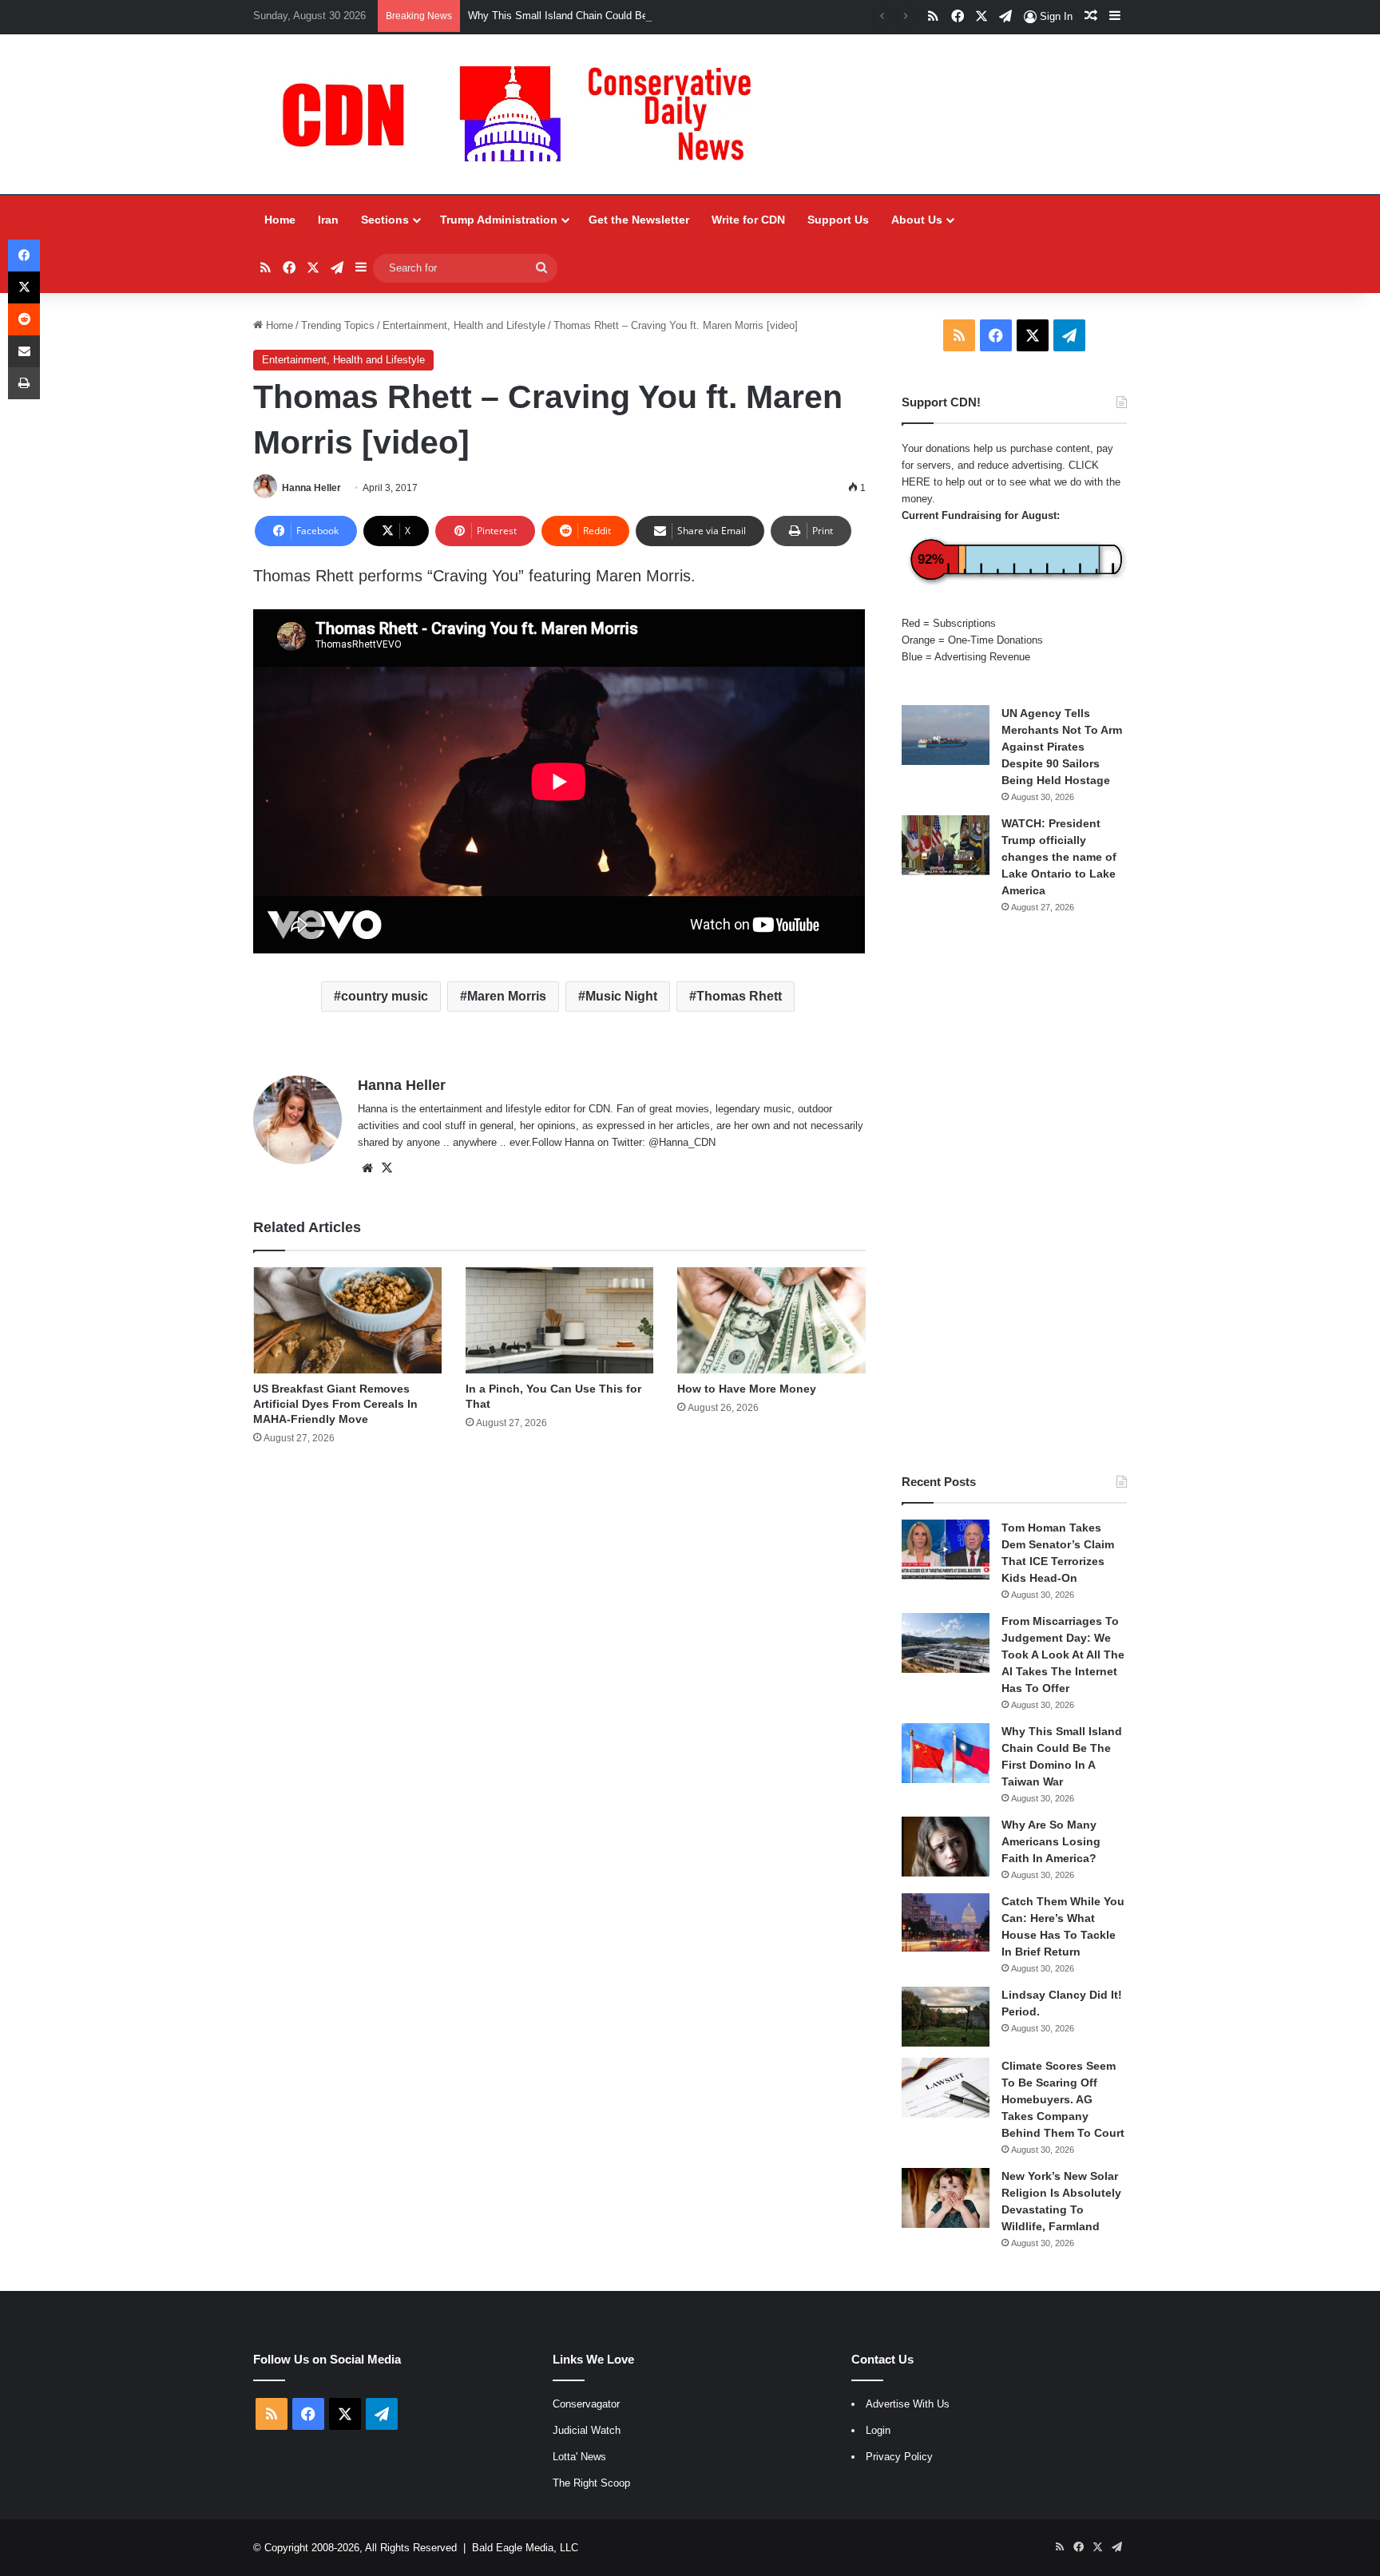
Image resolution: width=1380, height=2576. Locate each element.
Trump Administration (499, 220)
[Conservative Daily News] (525, 114)
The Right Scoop (591, 2483)
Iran (328, 220)
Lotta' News (579, 2457)
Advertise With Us (908, 2404)
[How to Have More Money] (771, 1320)
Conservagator (586, 2404)
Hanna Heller (311, 488)
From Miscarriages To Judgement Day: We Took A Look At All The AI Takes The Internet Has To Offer (1063, 1655)
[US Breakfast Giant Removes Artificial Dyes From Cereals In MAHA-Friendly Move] (347, 1320)
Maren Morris (507, 996)
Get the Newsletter (639, 220)
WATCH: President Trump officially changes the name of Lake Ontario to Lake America (1059, 857)
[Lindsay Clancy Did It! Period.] (946, 2017)
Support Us (838, 220)
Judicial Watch (587, 2430)
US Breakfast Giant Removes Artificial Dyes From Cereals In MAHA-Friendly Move (335, 1404)
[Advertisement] (1014, 1194)
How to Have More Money (747, 1389)
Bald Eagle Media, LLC (525, 2548)
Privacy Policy (899, 2457)
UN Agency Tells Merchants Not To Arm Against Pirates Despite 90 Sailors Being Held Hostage (1062, 747)
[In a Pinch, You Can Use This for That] (559, 1320)
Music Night (621, 996)
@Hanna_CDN (682, 1142)
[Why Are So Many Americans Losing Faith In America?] (946, 1847)
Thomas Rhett (739, 996)
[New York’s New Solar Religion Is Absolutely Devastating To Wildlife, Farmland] (946, 2198)
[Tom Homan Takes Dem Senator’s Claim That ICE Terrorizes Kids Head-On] (946, 1550)
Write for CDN (748, 220)
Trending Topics (338, 325)
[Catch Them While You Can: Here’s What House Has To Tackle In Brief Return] (946, 1923)
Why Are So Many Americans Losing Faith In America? (1051, 1841)
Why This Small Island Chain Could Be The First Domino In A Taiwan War (638, 16)
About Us (917, 220)
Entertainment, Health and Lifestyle (464, 325)
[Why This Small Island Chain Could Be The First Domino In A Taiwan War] (946, 1753)
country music (385, 996)
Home (280, 220)
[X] (387, 1168)
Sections (385, 220)
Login (878, 2430)
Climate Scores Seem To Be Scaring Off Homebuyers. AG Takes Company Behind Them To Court (1063, 2099)
